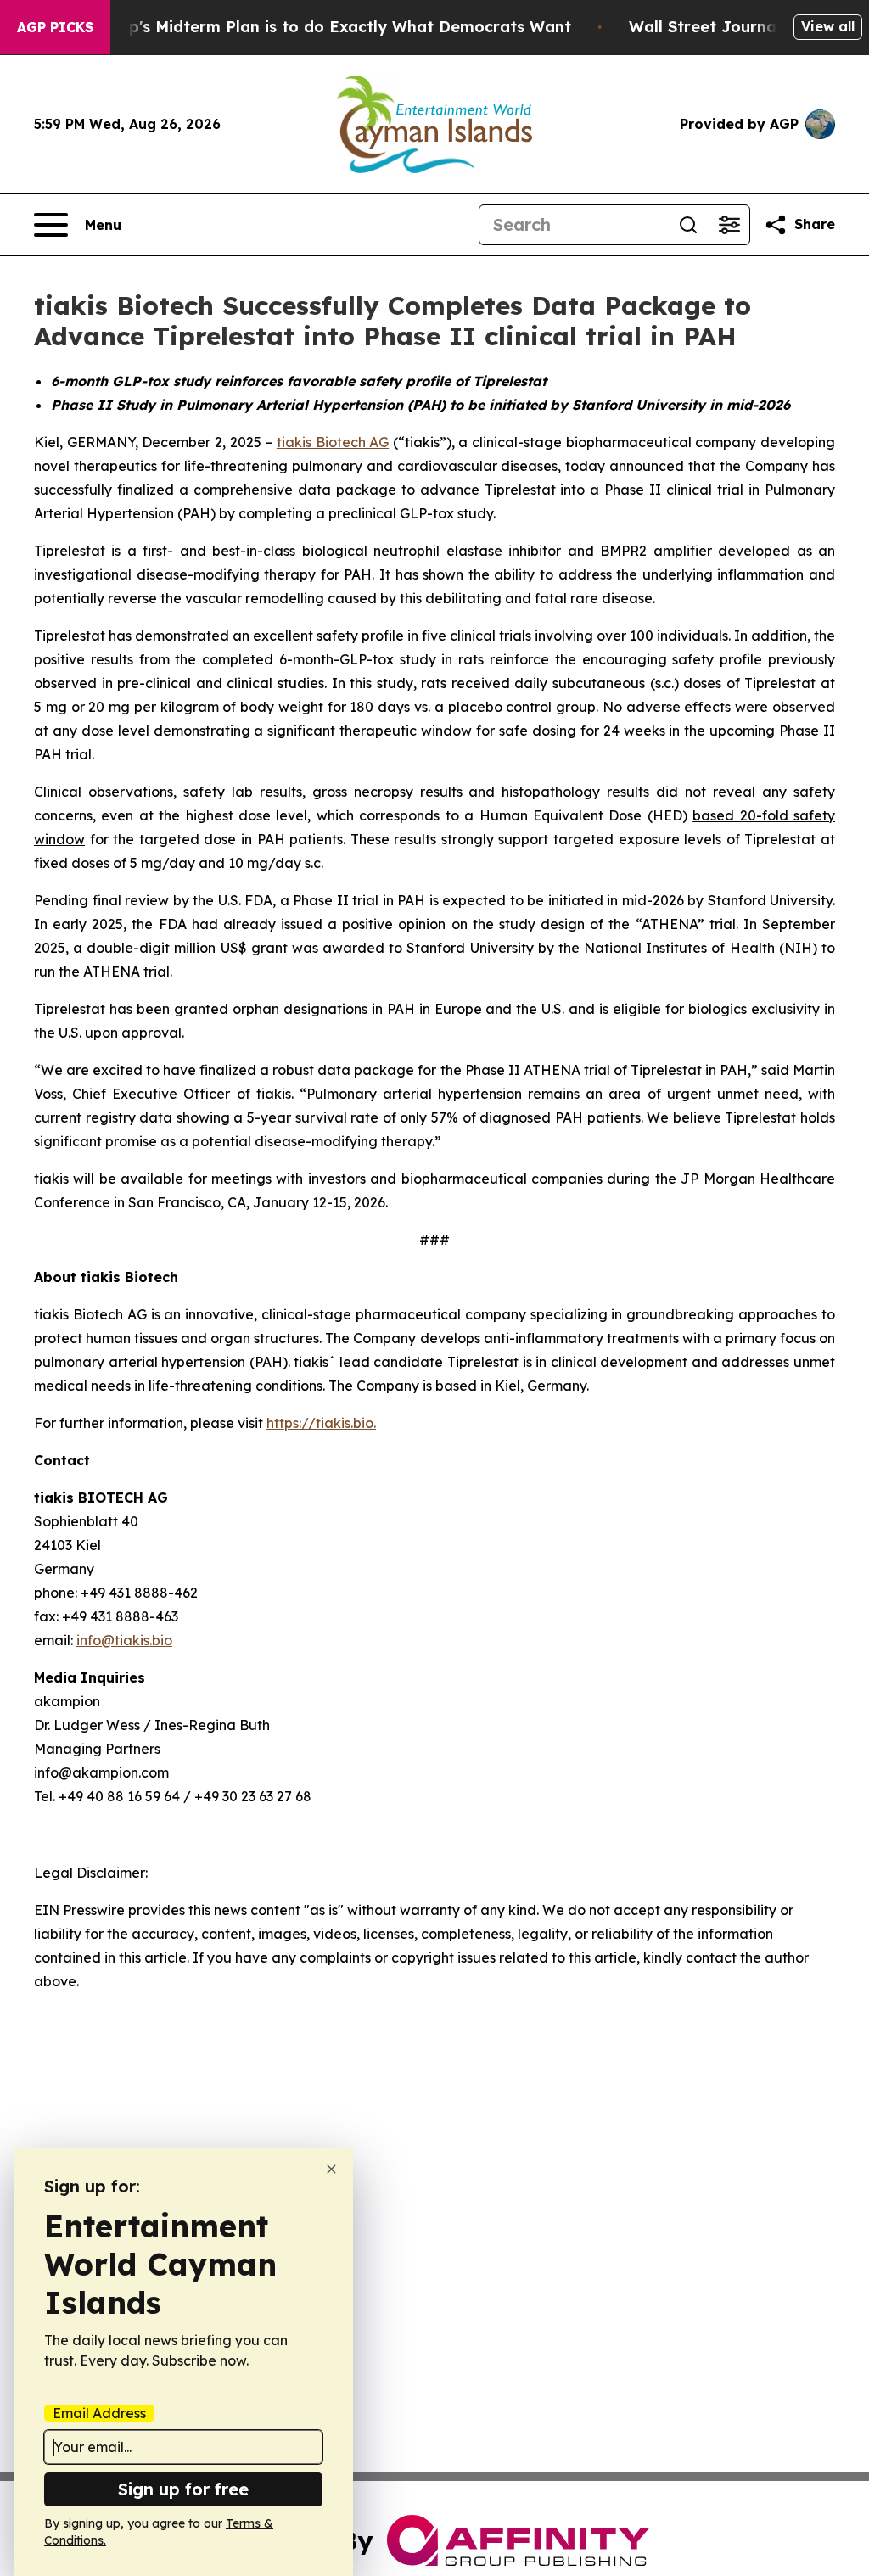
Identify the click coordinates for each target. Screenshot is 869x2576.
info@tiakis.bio (124, 1640)
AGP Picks (55, 27)
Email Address (99, 2413)
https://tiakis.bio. (321, 1423)
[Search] (688, 225)
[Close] (331, 2169)
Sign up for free (183, 2489)
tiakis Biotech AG (333, 442)
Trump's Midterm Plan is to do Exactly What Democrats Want (330, 27)
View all (828, 26)
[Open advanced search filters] (729, 225)
